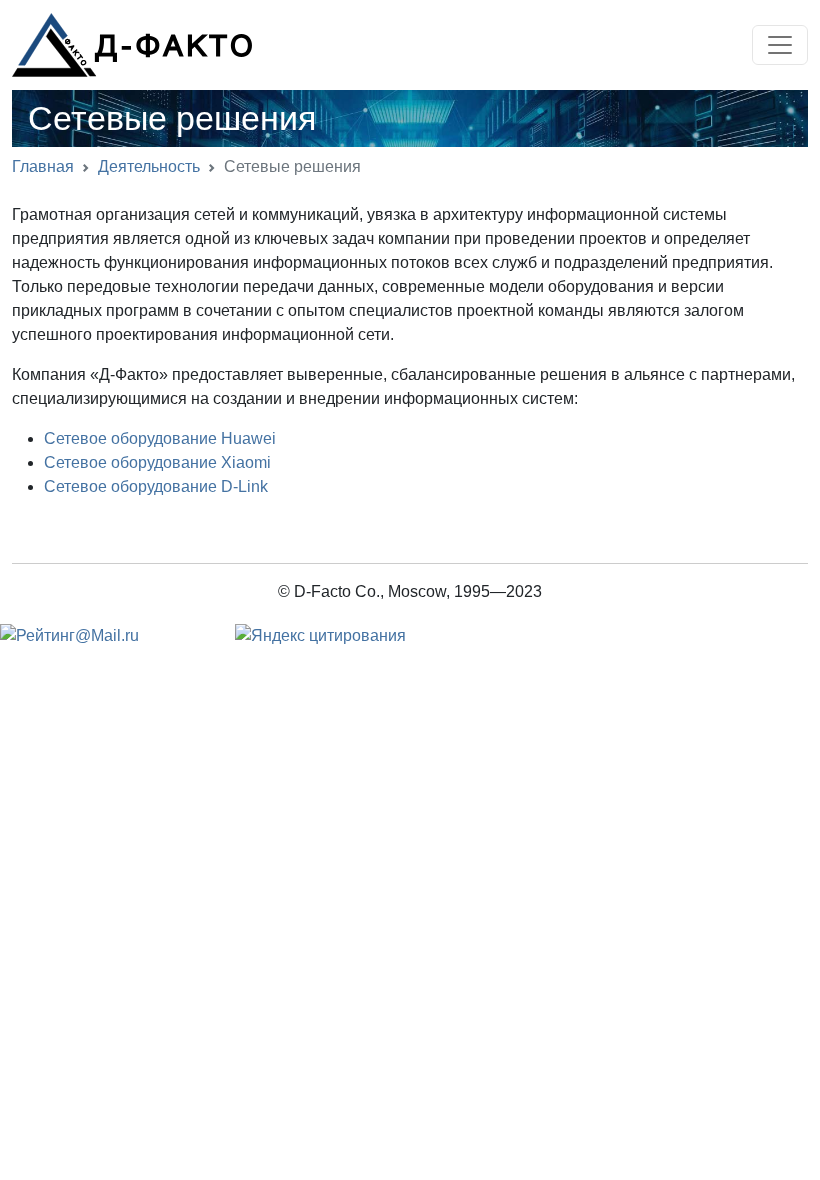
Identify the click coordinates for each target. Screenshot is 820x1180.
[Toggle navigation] (780, 45)
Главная (43, 166)
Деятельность (149, 166)
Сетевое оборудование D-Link (156, 486)
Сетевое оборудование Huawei (160, 438)
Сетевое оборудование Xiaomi (157, 462)
